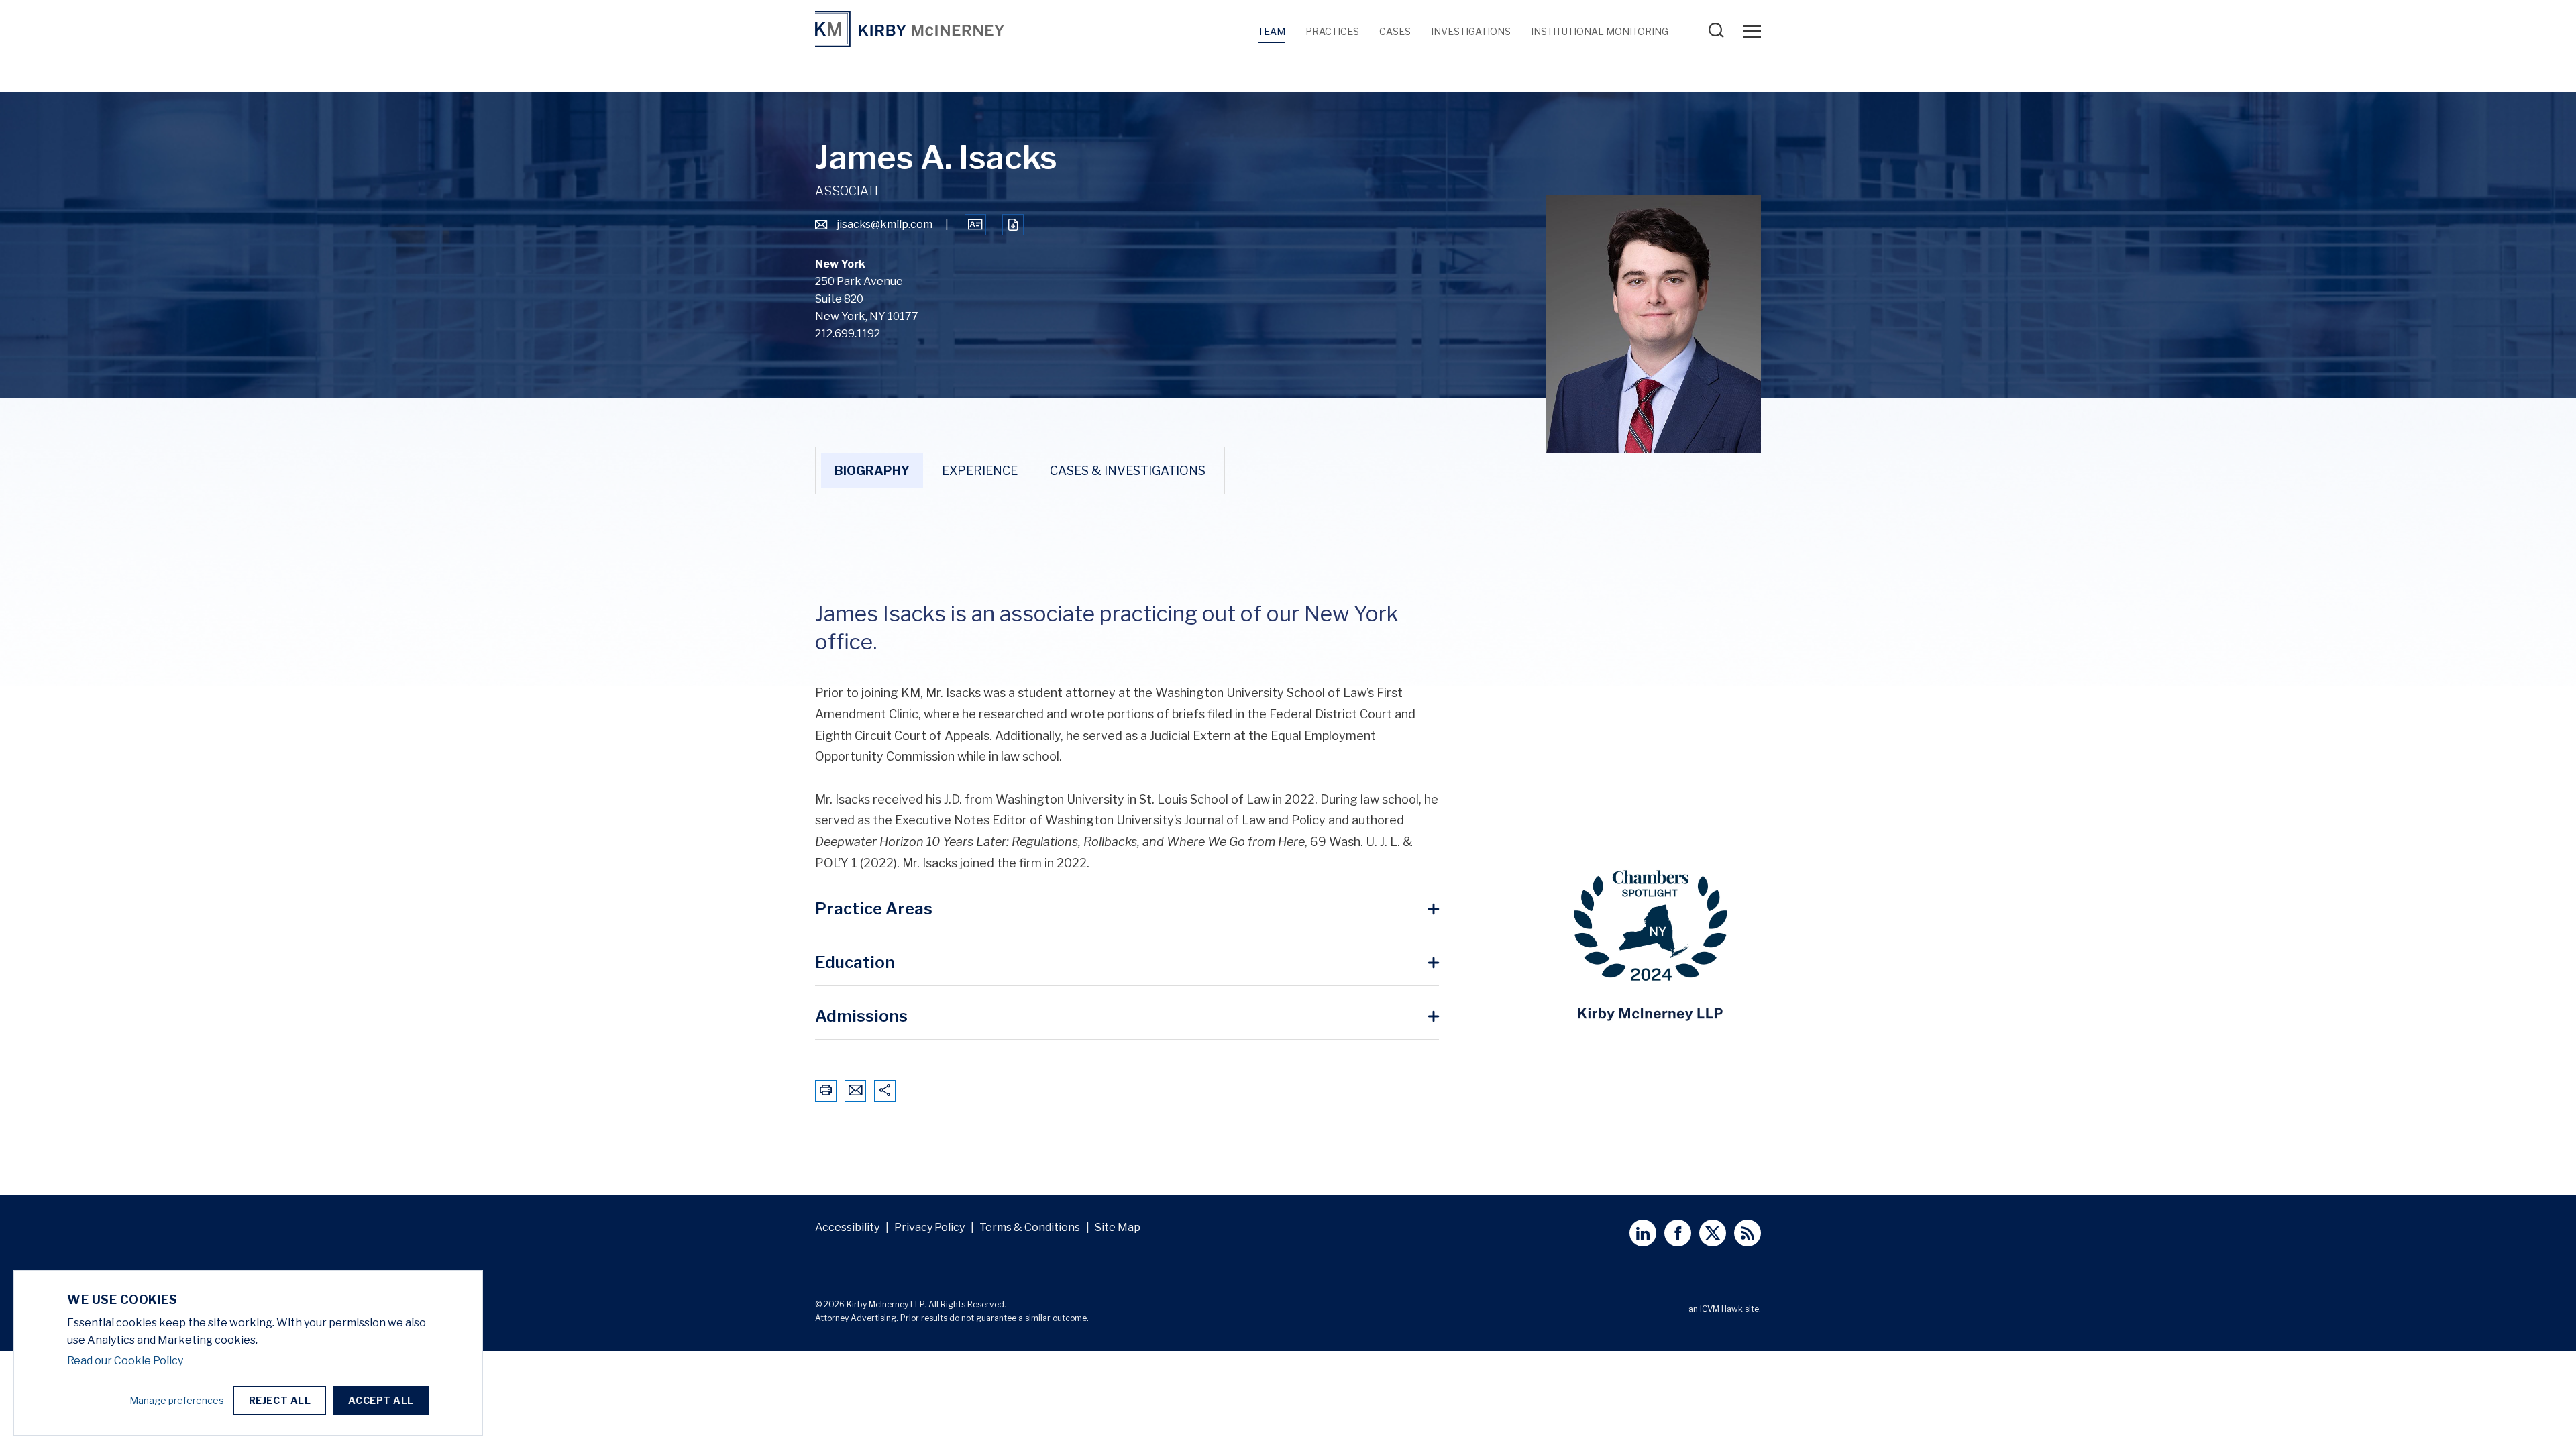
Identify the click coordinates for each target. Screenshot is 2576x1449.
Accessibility (847, 1227)
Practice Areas (874, 909)
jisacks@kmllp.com (884, 224)
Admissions (861, 1017)
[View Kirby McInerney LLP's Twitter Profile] (1713, 1233)
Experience (980, 471)
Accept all (381, 1400)
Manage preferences (177, 1400)
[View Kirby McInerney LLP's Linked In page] (1643, 1233)
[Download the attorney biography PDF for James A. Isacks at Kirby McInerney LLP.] (1013, 225)
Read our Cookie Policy (125, 1361)
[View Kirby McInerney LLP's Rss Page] (1748, 1233)
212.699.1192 (848, 334)
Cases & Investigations (1128, 471)
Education (855, 963)
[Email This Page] (856, 1090)
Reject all (280, 1400)
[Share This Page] (885, 1090)
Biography (872, 471)
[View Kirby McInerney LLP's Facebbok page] (1678, 1233)
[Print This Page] (826, 1090)
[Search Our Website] (1719, 35)
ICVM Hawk (1721, 1309)
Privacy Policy (929, 1227)
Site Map (1118, 1227)
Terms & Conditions (1030, 1227)
